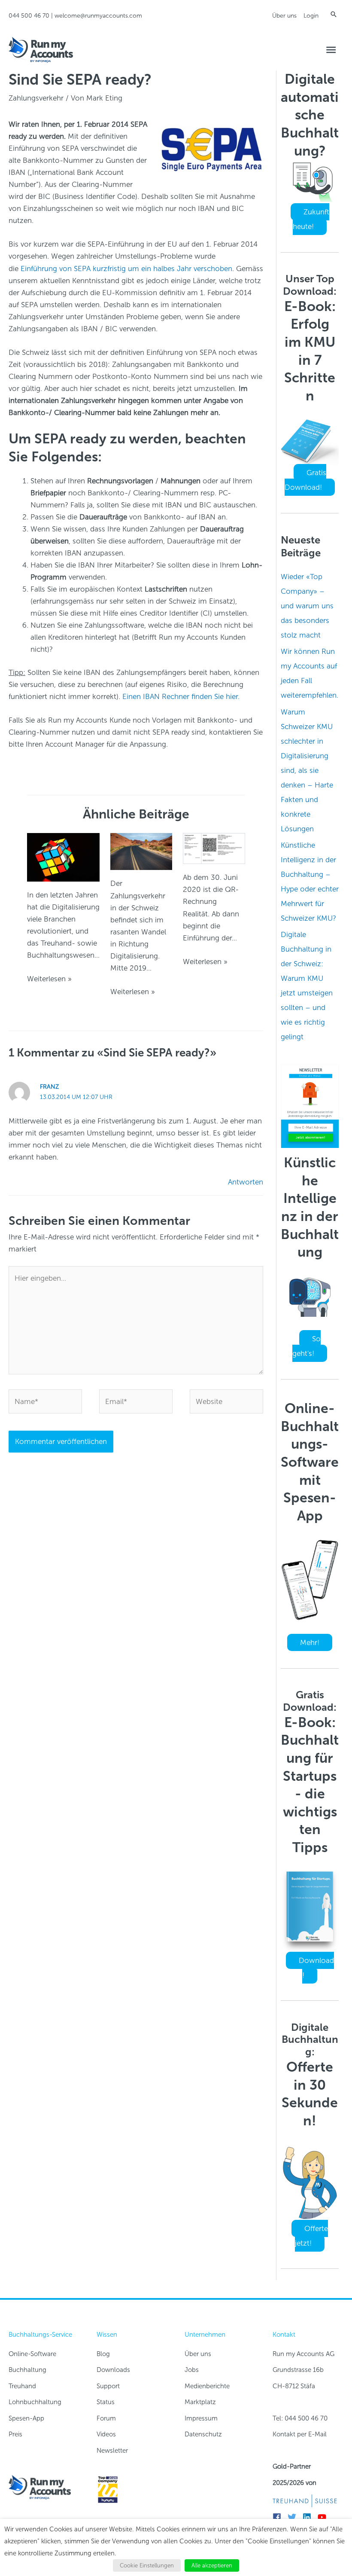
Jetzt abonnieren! (311, 1137)
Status (106, 2402)
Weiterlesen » (49, 979)
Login (311, 16)
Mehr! (310, 1642)
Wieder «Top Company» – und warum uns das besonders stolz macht (307, 606)
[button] (334, 14)
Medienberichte (207, 2386)
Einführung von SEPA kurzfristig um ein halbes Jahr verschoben (126, 269)
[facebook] (279, 2517)
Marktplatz (200, 2402)
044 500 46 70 (29, 16)
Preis (15, 2434)
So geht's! (306, 1346)
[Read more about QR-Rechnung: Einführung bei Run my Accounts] (214, 848)
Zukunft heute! (311, 219)
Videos (106, 2434)
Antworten (246, 1182)
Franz (49, 1087)
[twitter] (294, 2517)
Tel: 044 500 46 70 (300, 2418)
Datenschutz (203, 2434)
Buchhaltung (27, 2370)
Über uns (284, 16)
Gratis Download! (305, 480)
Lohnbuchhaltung (35, 2402)
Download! (316, 1968)
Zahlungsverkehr (36, 98)
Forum (106, 2418)
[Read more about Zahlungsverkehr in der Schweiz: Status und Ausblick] (141, 851)
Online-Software (32, 2354)
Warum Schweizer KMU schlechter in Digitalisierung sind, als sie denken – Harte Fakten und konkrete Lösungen (307, 770)
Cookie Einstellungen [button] (147, 2565)
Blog (103, 2354)
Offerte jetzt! (311, 2236)
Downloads (113, 2370)
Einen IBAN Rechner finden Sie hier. (181, 696)
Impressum (201, 2418)
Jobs (192, 2370)
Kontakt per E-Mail (300, 2434)
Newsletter (112, 2451)
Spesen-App (26, 2418)
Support (108, 2386)
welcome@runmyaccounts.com (98, 16)
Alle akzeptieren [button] (212, 2565)
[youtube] (324, 2517)
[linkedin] (309, 2517)
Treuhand (22, 2386)
